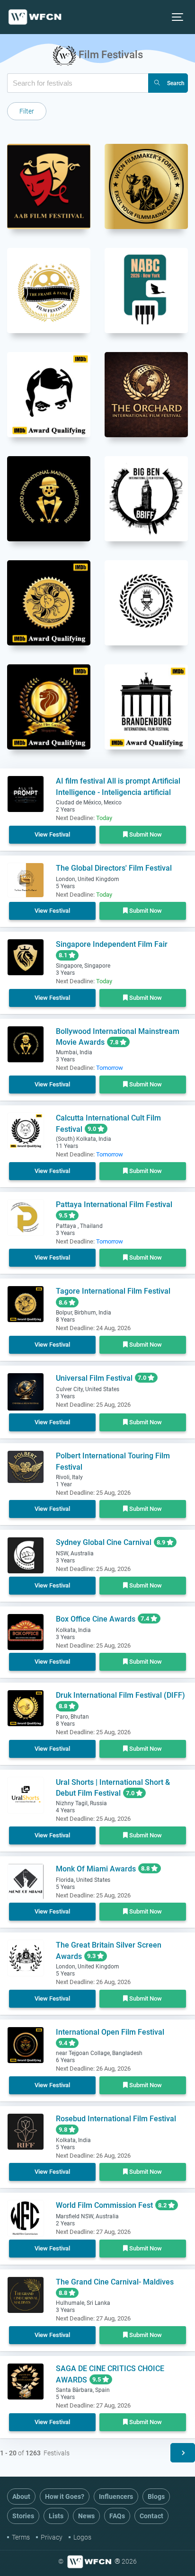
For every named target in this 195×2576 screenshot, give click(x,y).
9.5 (64, 1215)
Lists (56, 2516)
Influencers (116, 2497)
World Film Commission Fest (104, 2205)
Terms (21, 2537)
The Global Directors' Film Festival (114, 868)
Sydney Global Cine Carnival (104, 1542)
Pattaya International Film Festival (114, 1204)
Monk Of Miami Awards (96, 1869)
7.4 (146, 1619)
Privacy (52, 2537)
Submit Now (145, 834)
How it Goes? (65, 2497)
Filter (27, 111)
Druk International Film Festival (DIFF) (120, 1695)
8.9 (162, 1542)
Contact (151, 2516)
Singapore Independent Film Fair (112, 944)
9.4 (64, 2043)
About (21, 2497)
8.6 (64, 1302)
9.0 (93, 1129)
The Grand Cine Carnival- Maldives (115, 2282)
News (86, 2516)
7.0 (143, 1378)
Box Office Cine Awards (96, 1619)
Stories (23, 2516)
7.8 (115, 1042)
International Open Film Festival (110, 2032)
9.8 (64, 2130)
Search (176, 83)
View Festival (52, 834)
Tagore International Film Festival (113, 1291)
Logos (82, 2537)
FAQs (117, 2516)
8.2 (163, 2205)
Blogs (156, 2497)
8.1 (64, 955)
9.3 (92, 1956)
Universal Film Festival (94, 1378)
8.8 (64, 1706)
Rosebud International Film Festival (116, 2119)
